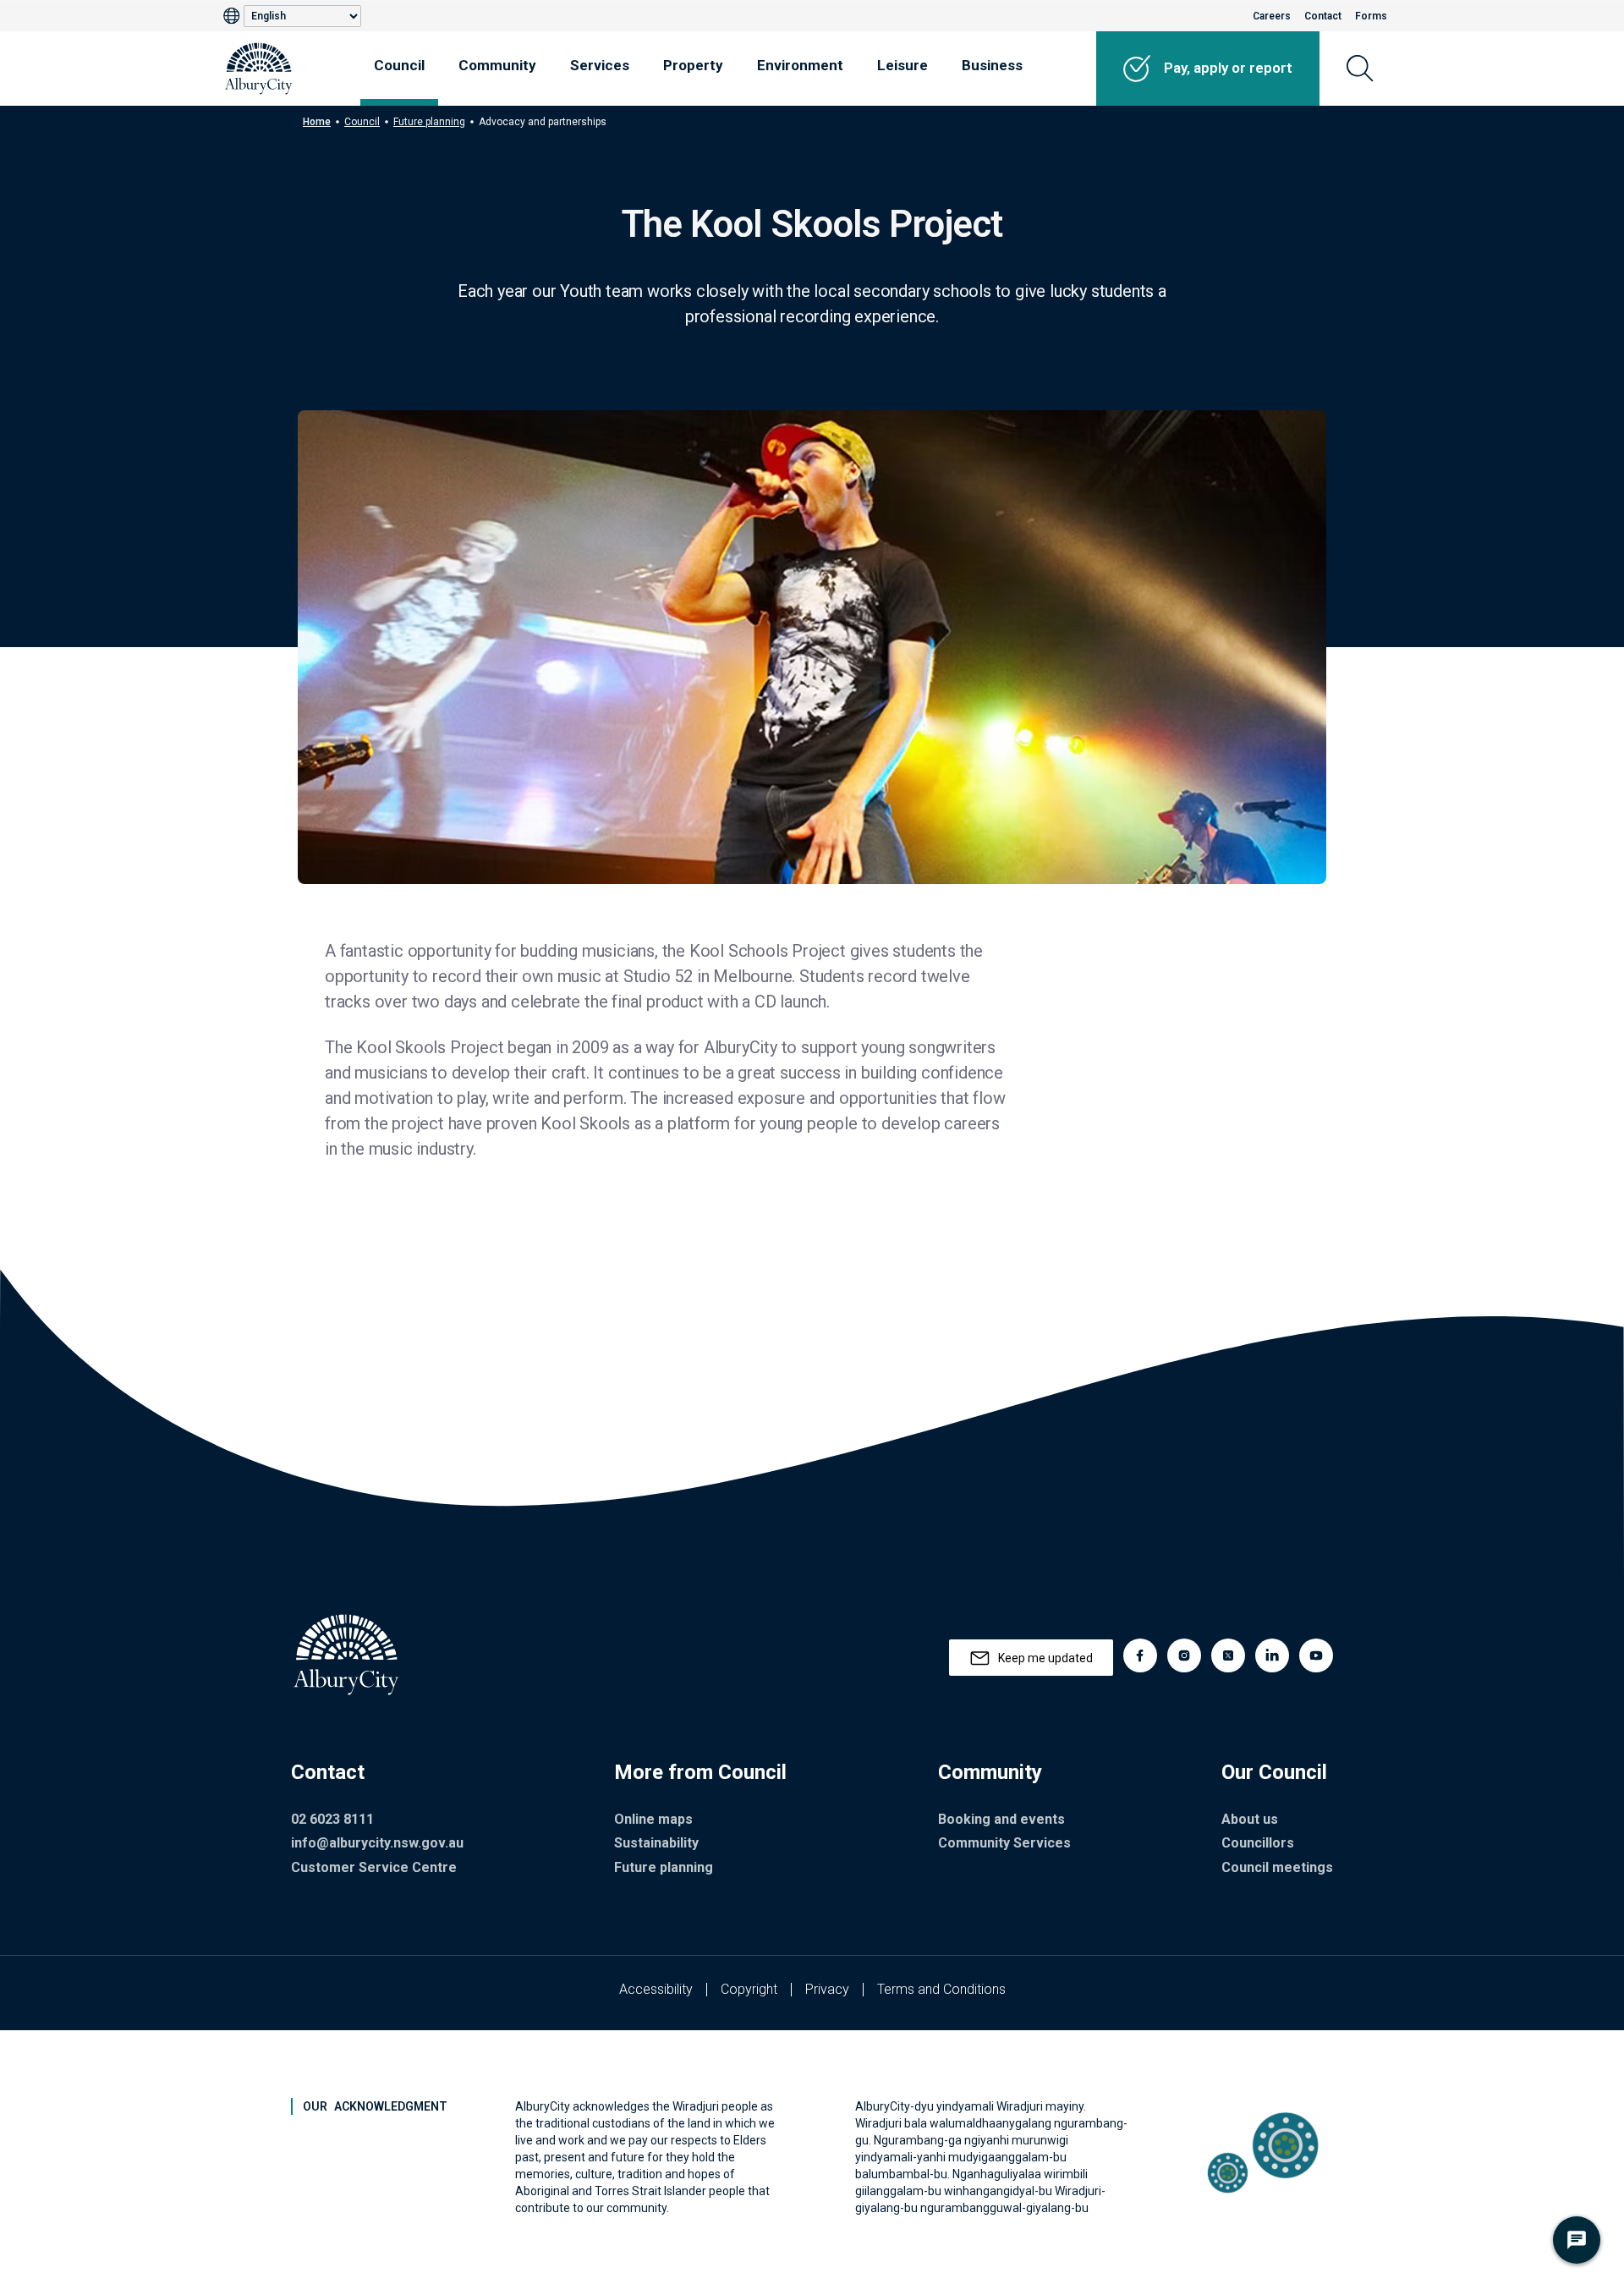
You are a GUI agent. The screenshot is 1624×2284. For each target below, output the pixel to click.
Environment (800, 65)
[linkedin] (1272, 1655)
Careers (1272, 16)
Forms (1371, 16)
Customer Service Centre (374, 1867)
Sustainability (656, 1843)
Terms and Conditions (941, 1989)
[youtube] (1316, 1655)
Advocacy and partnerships (543, 122)
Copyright (749, 1989)
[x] (1228, 1655)
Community (497, 65)
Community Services (1004, 1843)
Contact (1323, 16)
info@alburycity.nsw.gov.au (377, 1843)
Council (399, 65)
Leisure (903, 65)
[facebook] (1140, 1655)
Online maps (653, 1819)
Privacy (827, 1989)
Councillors (1258, 1843)
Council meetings (1277, 1867)
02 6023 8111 (332, 1819)
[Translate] (233, 16)
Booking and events (1001, 1819)
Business (992, 65)
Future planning (429, 122)
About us (1250, 1819)
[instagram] (1184, 1655)
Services (600, 65)
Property (693, 65)
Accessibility (656, 1989)
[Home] (259, 69)
